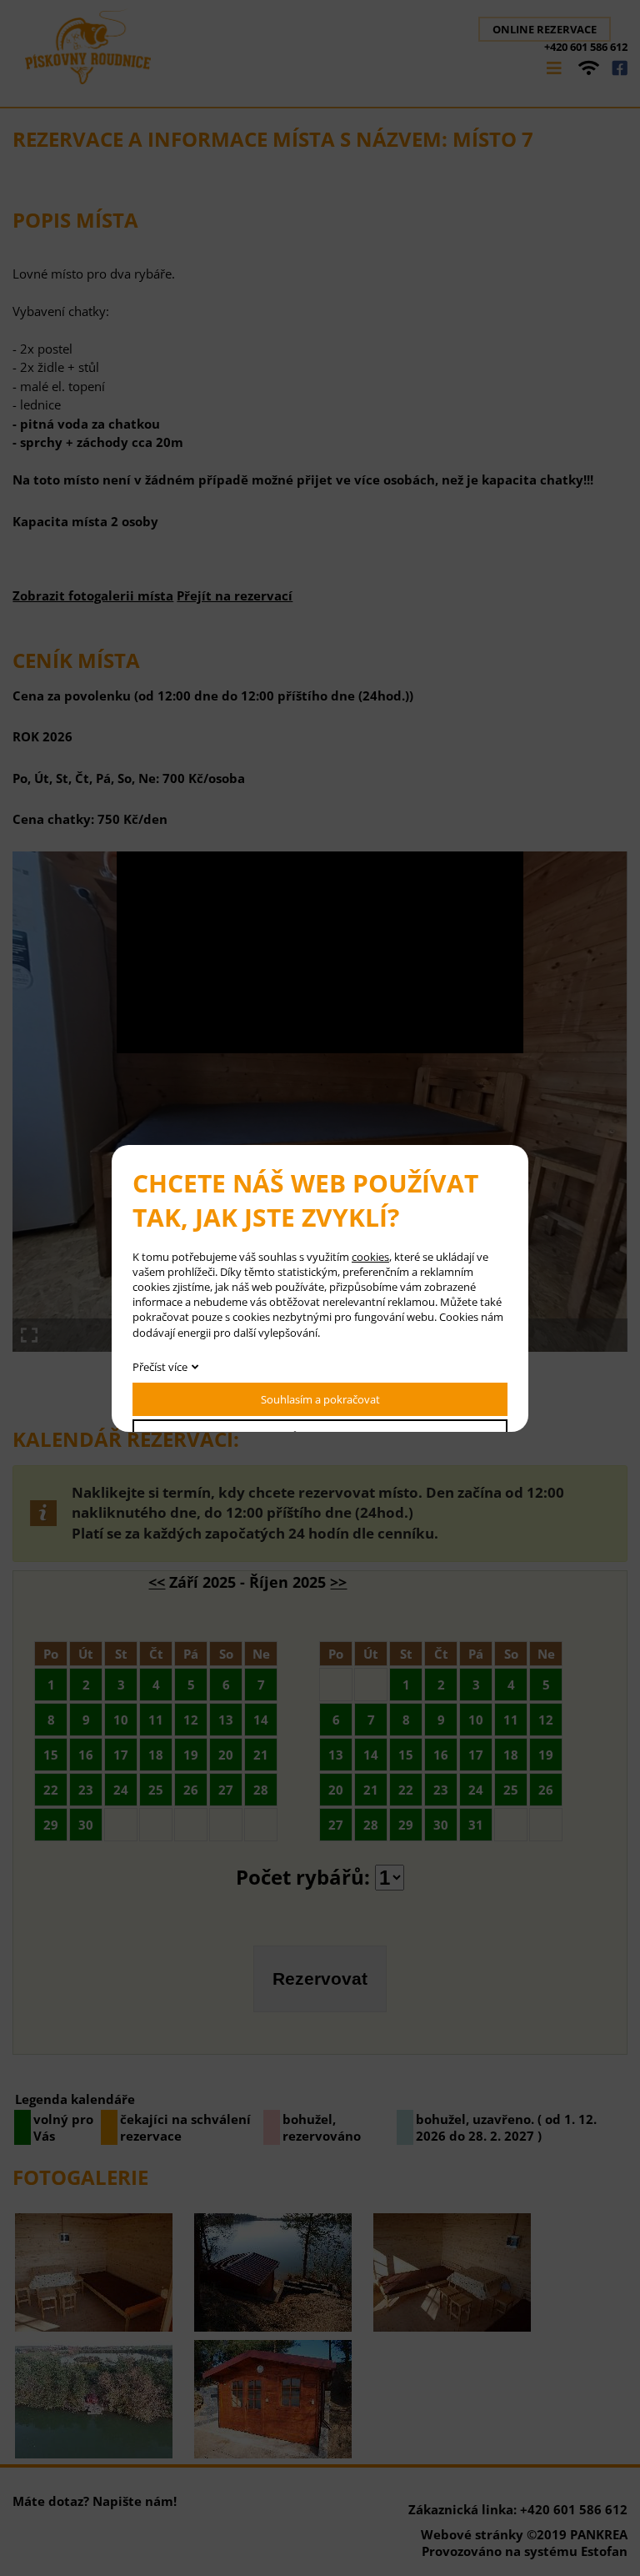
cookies (370, 1257)
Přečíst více (160, 1367)
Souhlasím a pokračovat (320, 1399)
